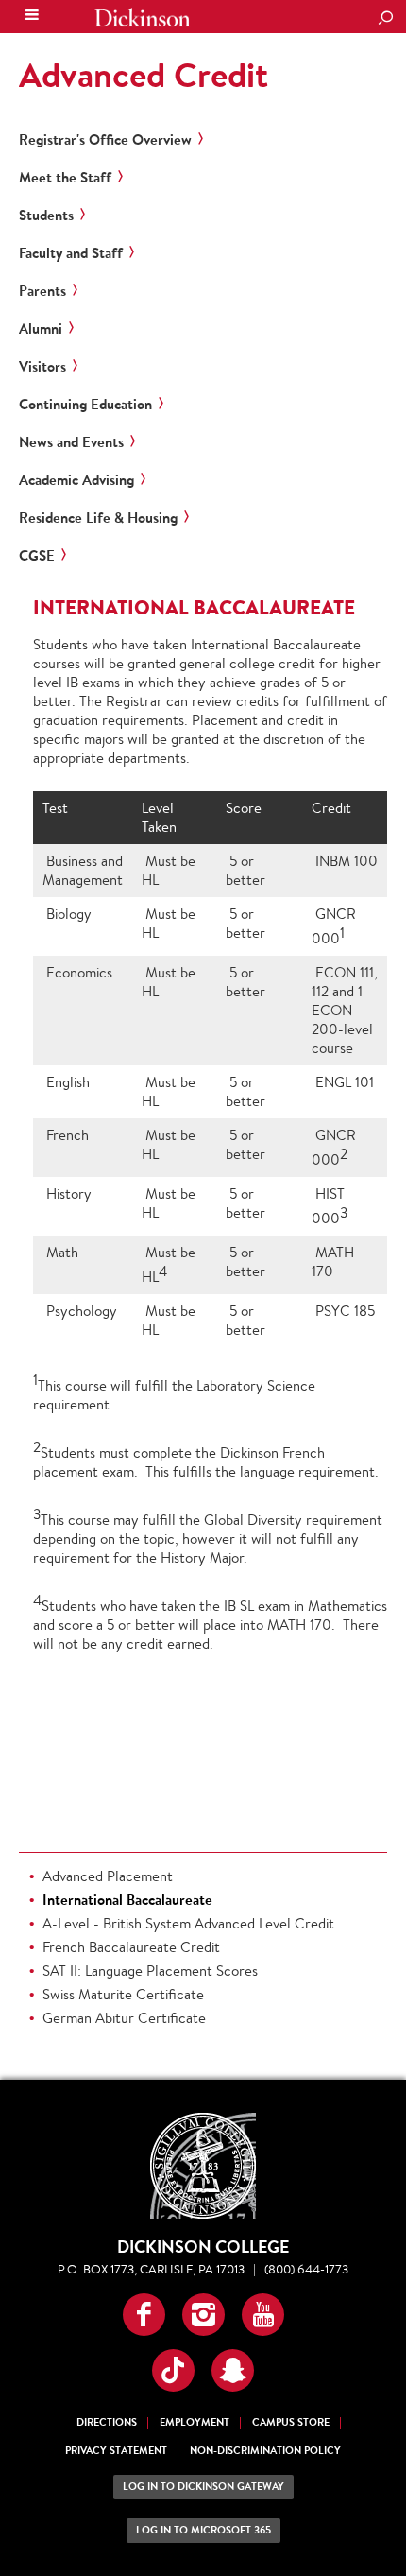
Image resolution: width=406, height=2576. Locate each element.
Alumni (41, 329)
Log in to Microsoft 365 (203, 2530)
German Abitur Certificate (124, 2018)
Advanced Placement (108, 1876)
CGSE (37, 556)
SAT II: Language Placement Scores (150, 1971)
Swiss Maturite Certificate (123, 1994)
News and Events (71, 442)
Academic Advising (76, 480)
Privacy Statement (116, 2451)
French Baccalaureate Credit (131, 1947)
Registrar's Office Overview (105, 140)
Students (46, 216)
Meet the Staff (65, 178)
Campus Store (291, 2422)
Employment (195, 2422)
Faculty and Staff (71, 253)
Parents (42, 291)
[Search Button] (385, 19)
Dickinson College (143, 17)
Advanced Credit (144, 75)
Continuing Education (85, 405)
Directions (107, 2422)
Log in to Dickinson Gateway (203, 2487)
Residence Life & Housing (98, 518)
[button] (144, 2315)
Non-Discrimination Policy (265, 2451)
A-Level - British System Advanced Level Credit (188, 1923)
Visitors (42, 367)
